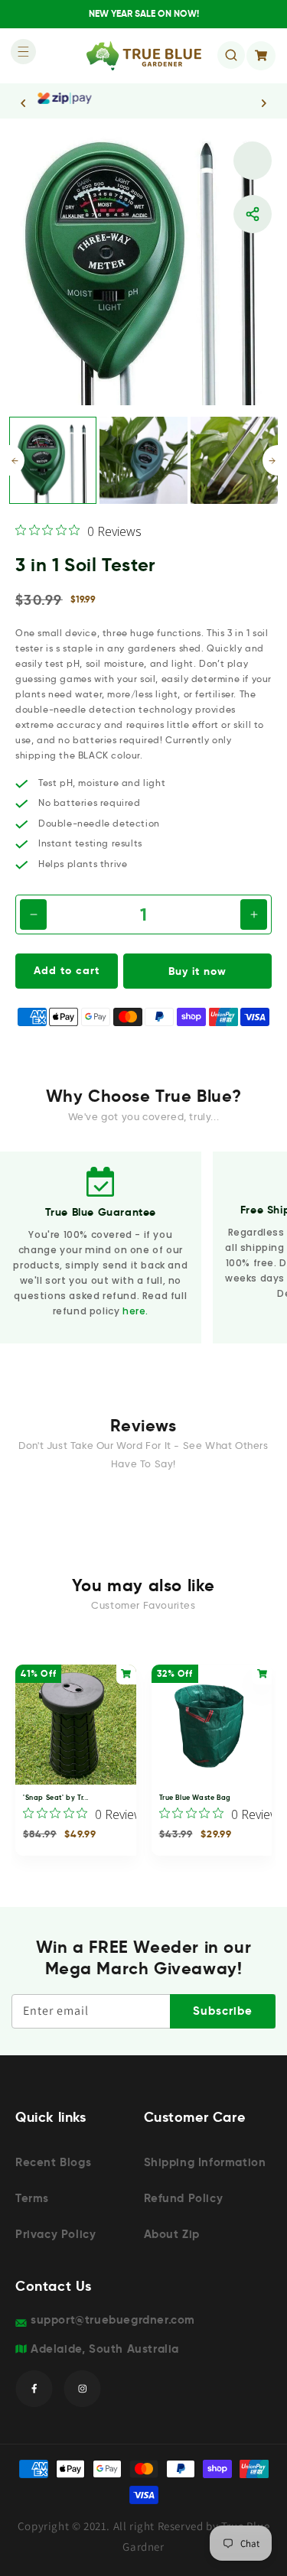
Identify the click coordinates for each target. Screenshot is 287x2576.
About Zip (172, 2234)
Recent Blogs (53, 2162)
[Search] (231, 55)
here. (135, 1311)
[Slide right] (270, 460)
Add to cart (67, 970)
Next (264, 103)
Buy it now (197, 971)
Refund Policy (184, 2198)
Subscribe (223, 2011)
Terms (32, 2198)
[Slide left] (17, 460)
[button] (19, 56)
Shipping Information (205, 2162)
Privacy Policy (55, 2234)
